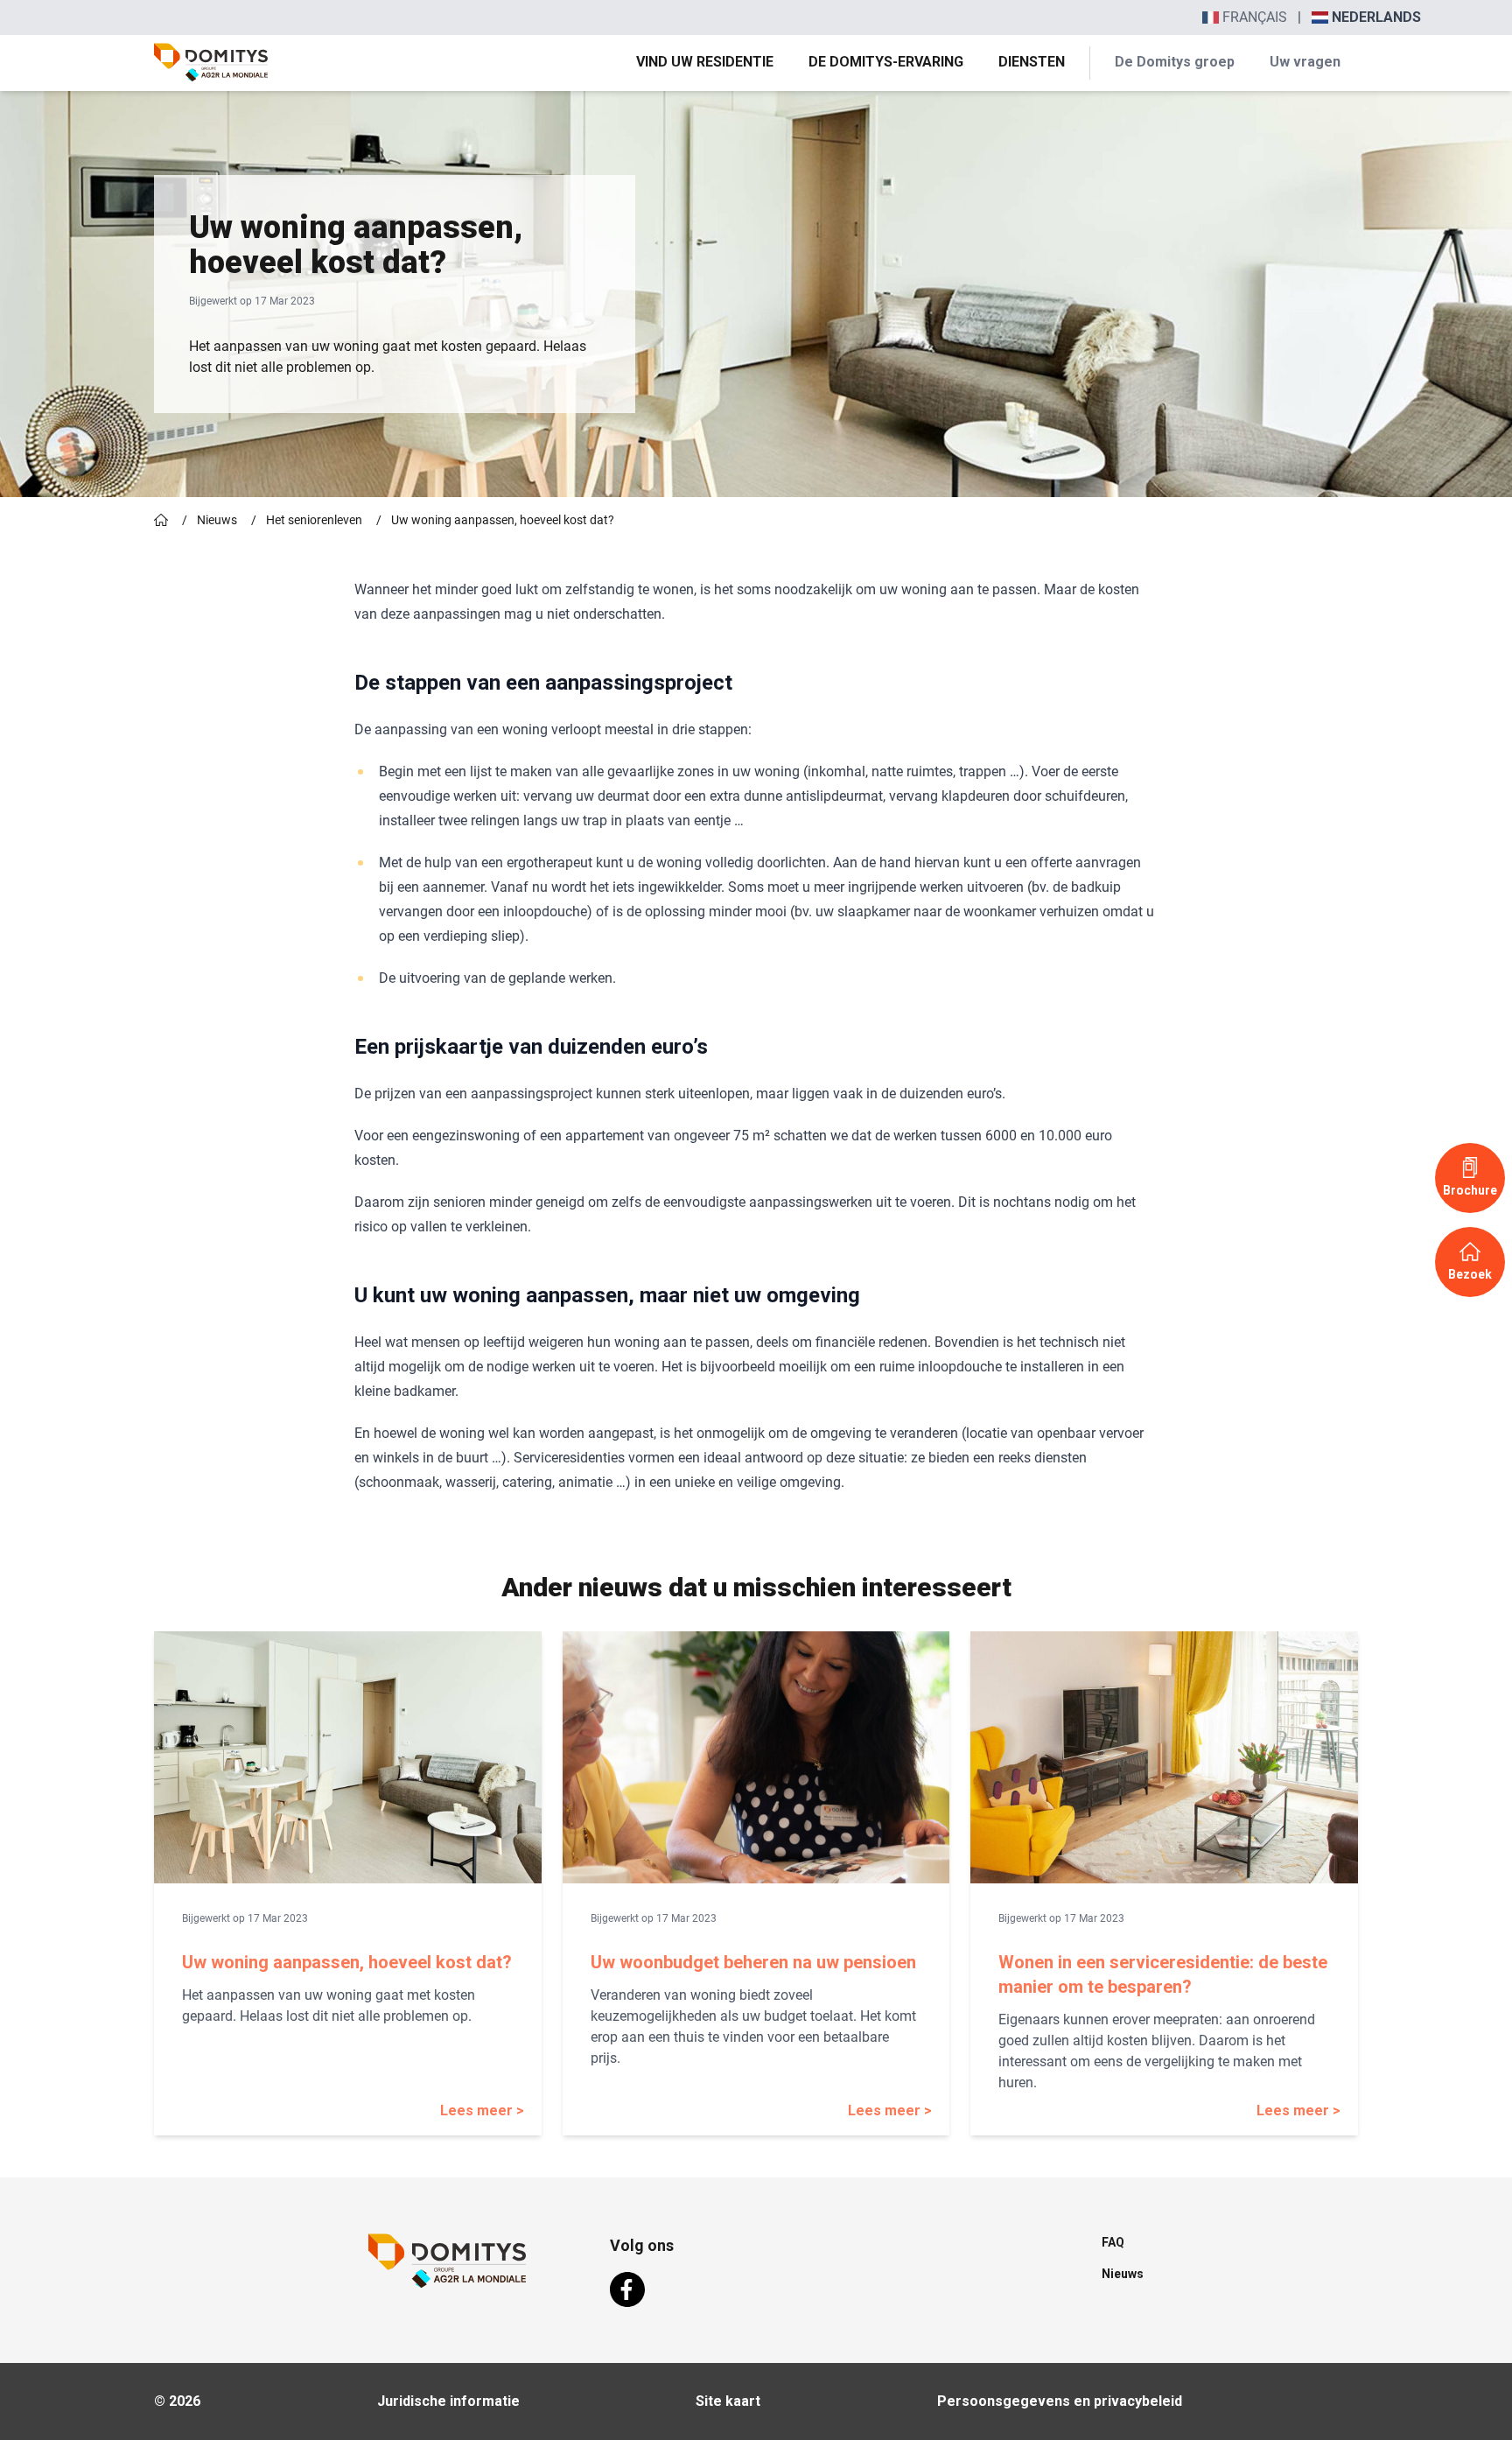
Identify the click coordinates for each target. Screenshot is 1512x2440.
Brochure (1470, 1190)
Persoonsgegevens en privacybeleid (1060, 2401)
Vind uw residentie (705, 62)
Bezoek (1470, 1274)
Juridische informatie (448, 2401)
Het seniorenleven (314, 520)
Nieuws (217, 520)
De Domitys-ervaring (886, 62)
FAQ (1113, 2242)
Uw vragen (1305, 62)
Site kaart (728, 2401)
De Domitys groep (1175, 62)
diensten (1032, 62)
